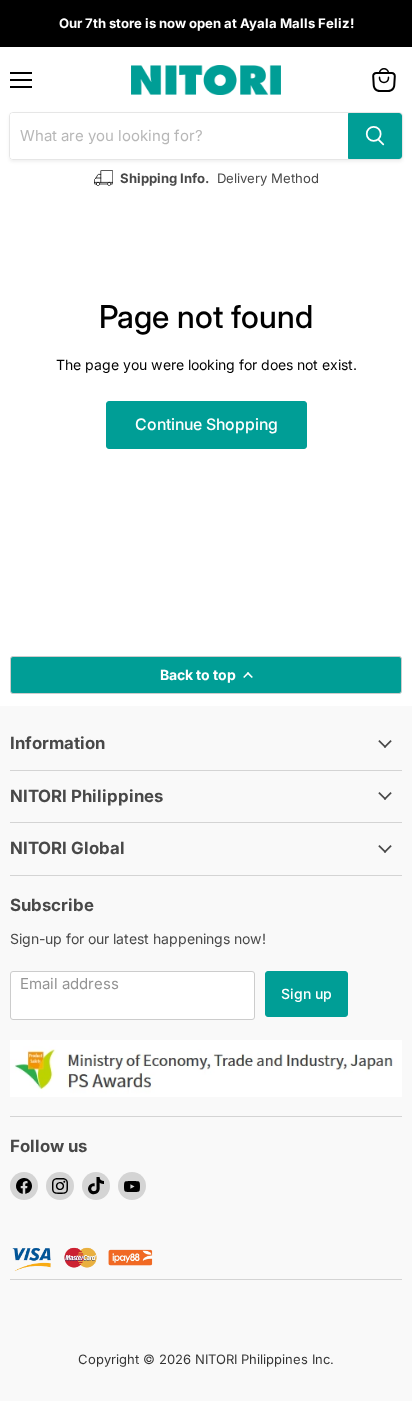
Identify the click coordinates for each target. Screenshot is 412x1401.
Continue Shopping (206, 424)
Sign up (306, 993)
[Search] (375, 136)
